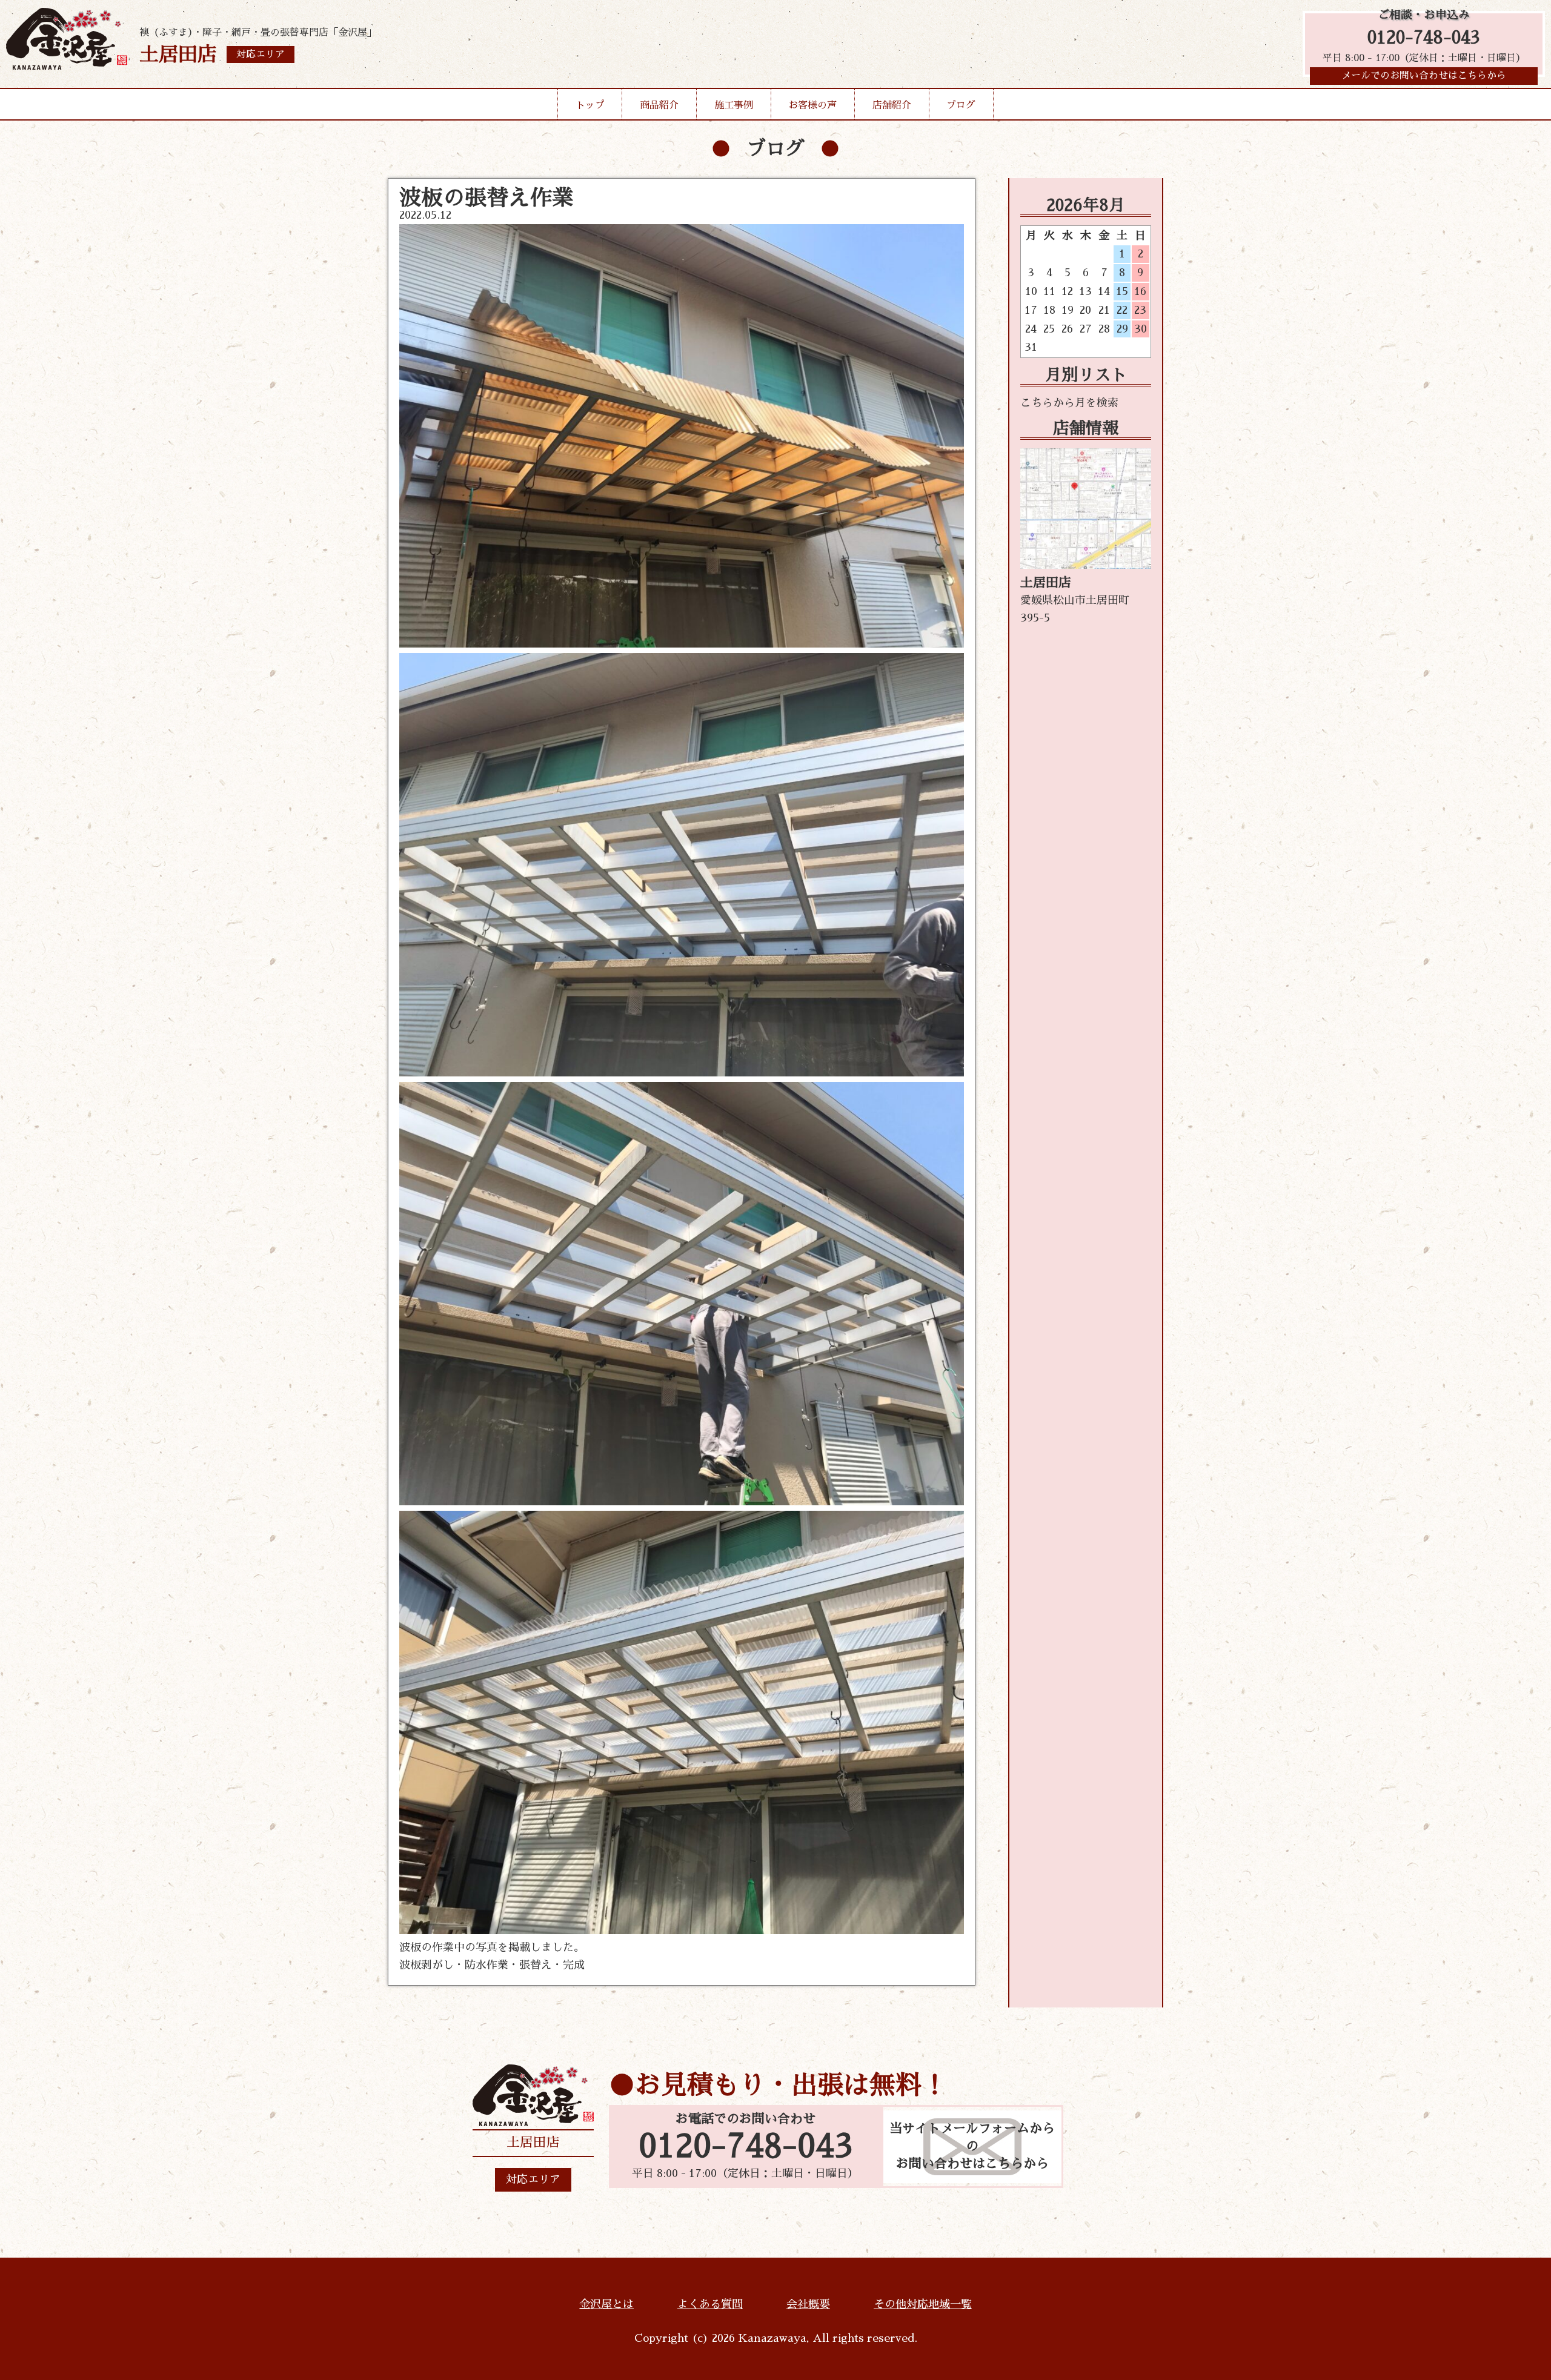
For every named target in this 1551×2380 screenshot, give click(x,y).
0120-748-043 (1424, 38)
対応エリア (533, 2179)
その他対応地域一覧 (923, 2304)
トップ (590, 105)
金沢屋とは (606, 2304)
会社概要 (808, 2304)
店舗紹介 (892, 105)
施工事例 (734, 105)
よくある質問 (710, 2304)
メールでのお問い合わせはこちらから (1424, 76)
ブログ (961, 105)
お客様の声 (812, 105)
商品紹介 (659, 105)
